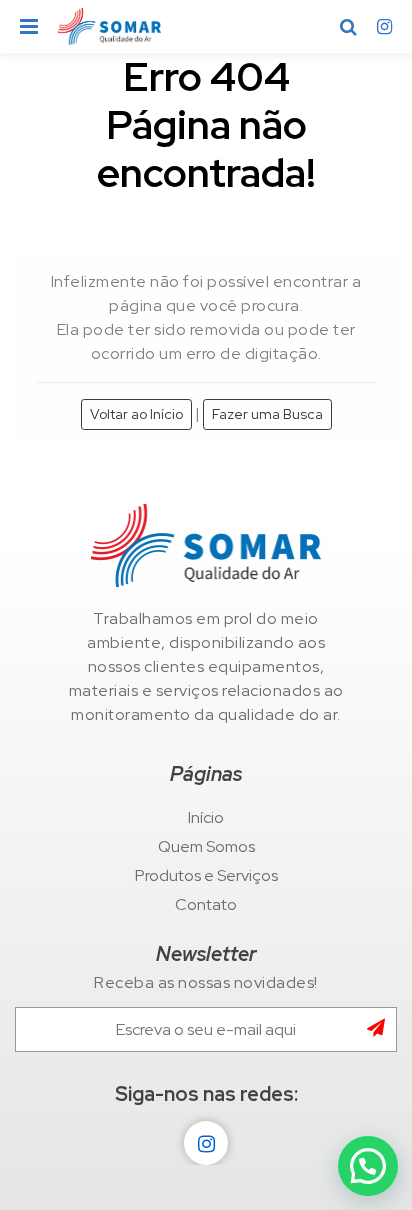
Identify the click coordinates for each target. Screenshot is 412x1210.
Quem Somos (206, 846)
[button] (368, 1166)
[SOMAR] (206, 545)
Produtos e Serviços (206, 875)
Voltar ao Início (136, 414)
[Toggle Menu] (29, 26)
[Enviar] (382, 1029)
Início (206, 817)
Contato (206, 904)
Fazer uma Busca (267, 414)
